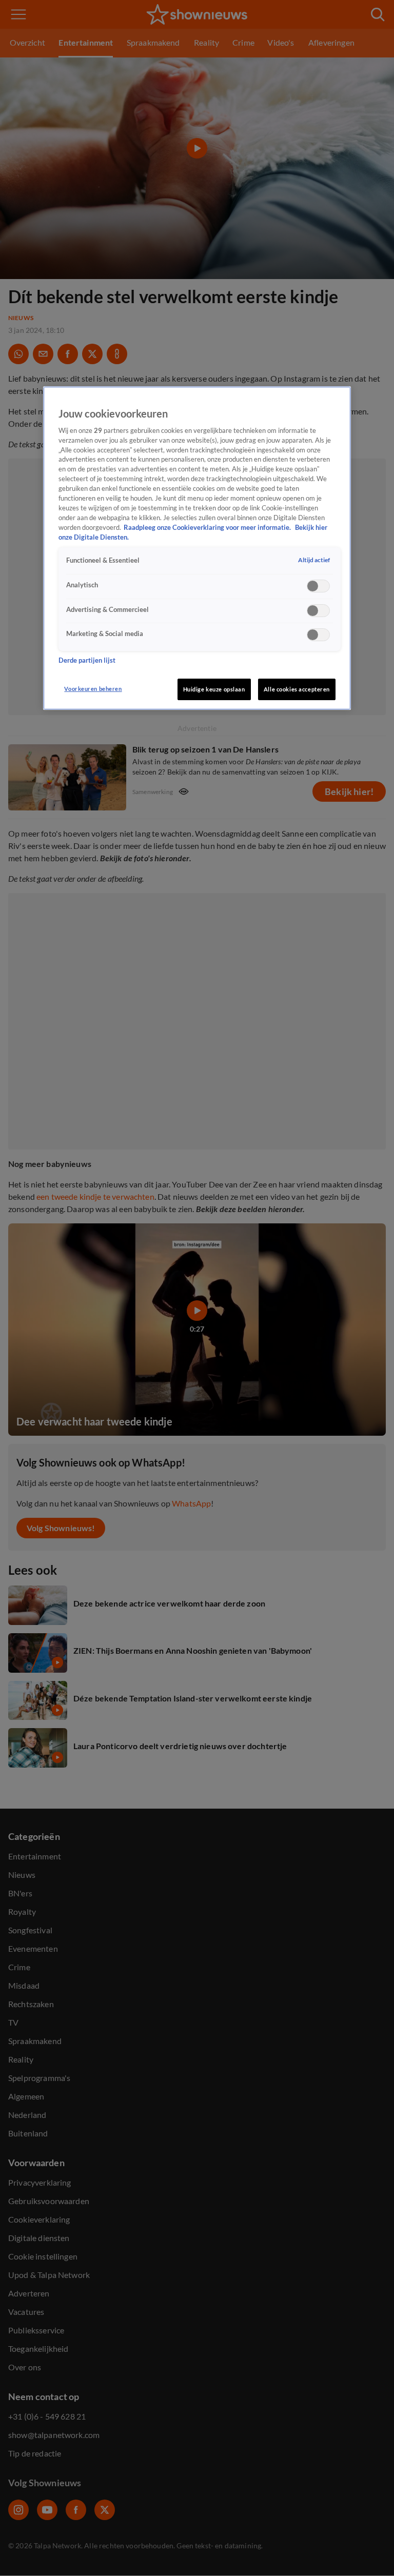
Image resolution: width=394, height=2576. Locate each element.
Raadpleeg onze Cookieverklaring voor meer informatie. (208, 528)
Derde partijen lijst (87, 660)
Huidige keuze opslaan (214, 689)
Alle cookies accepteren (297, 689)
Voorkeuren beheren (93, 689)
